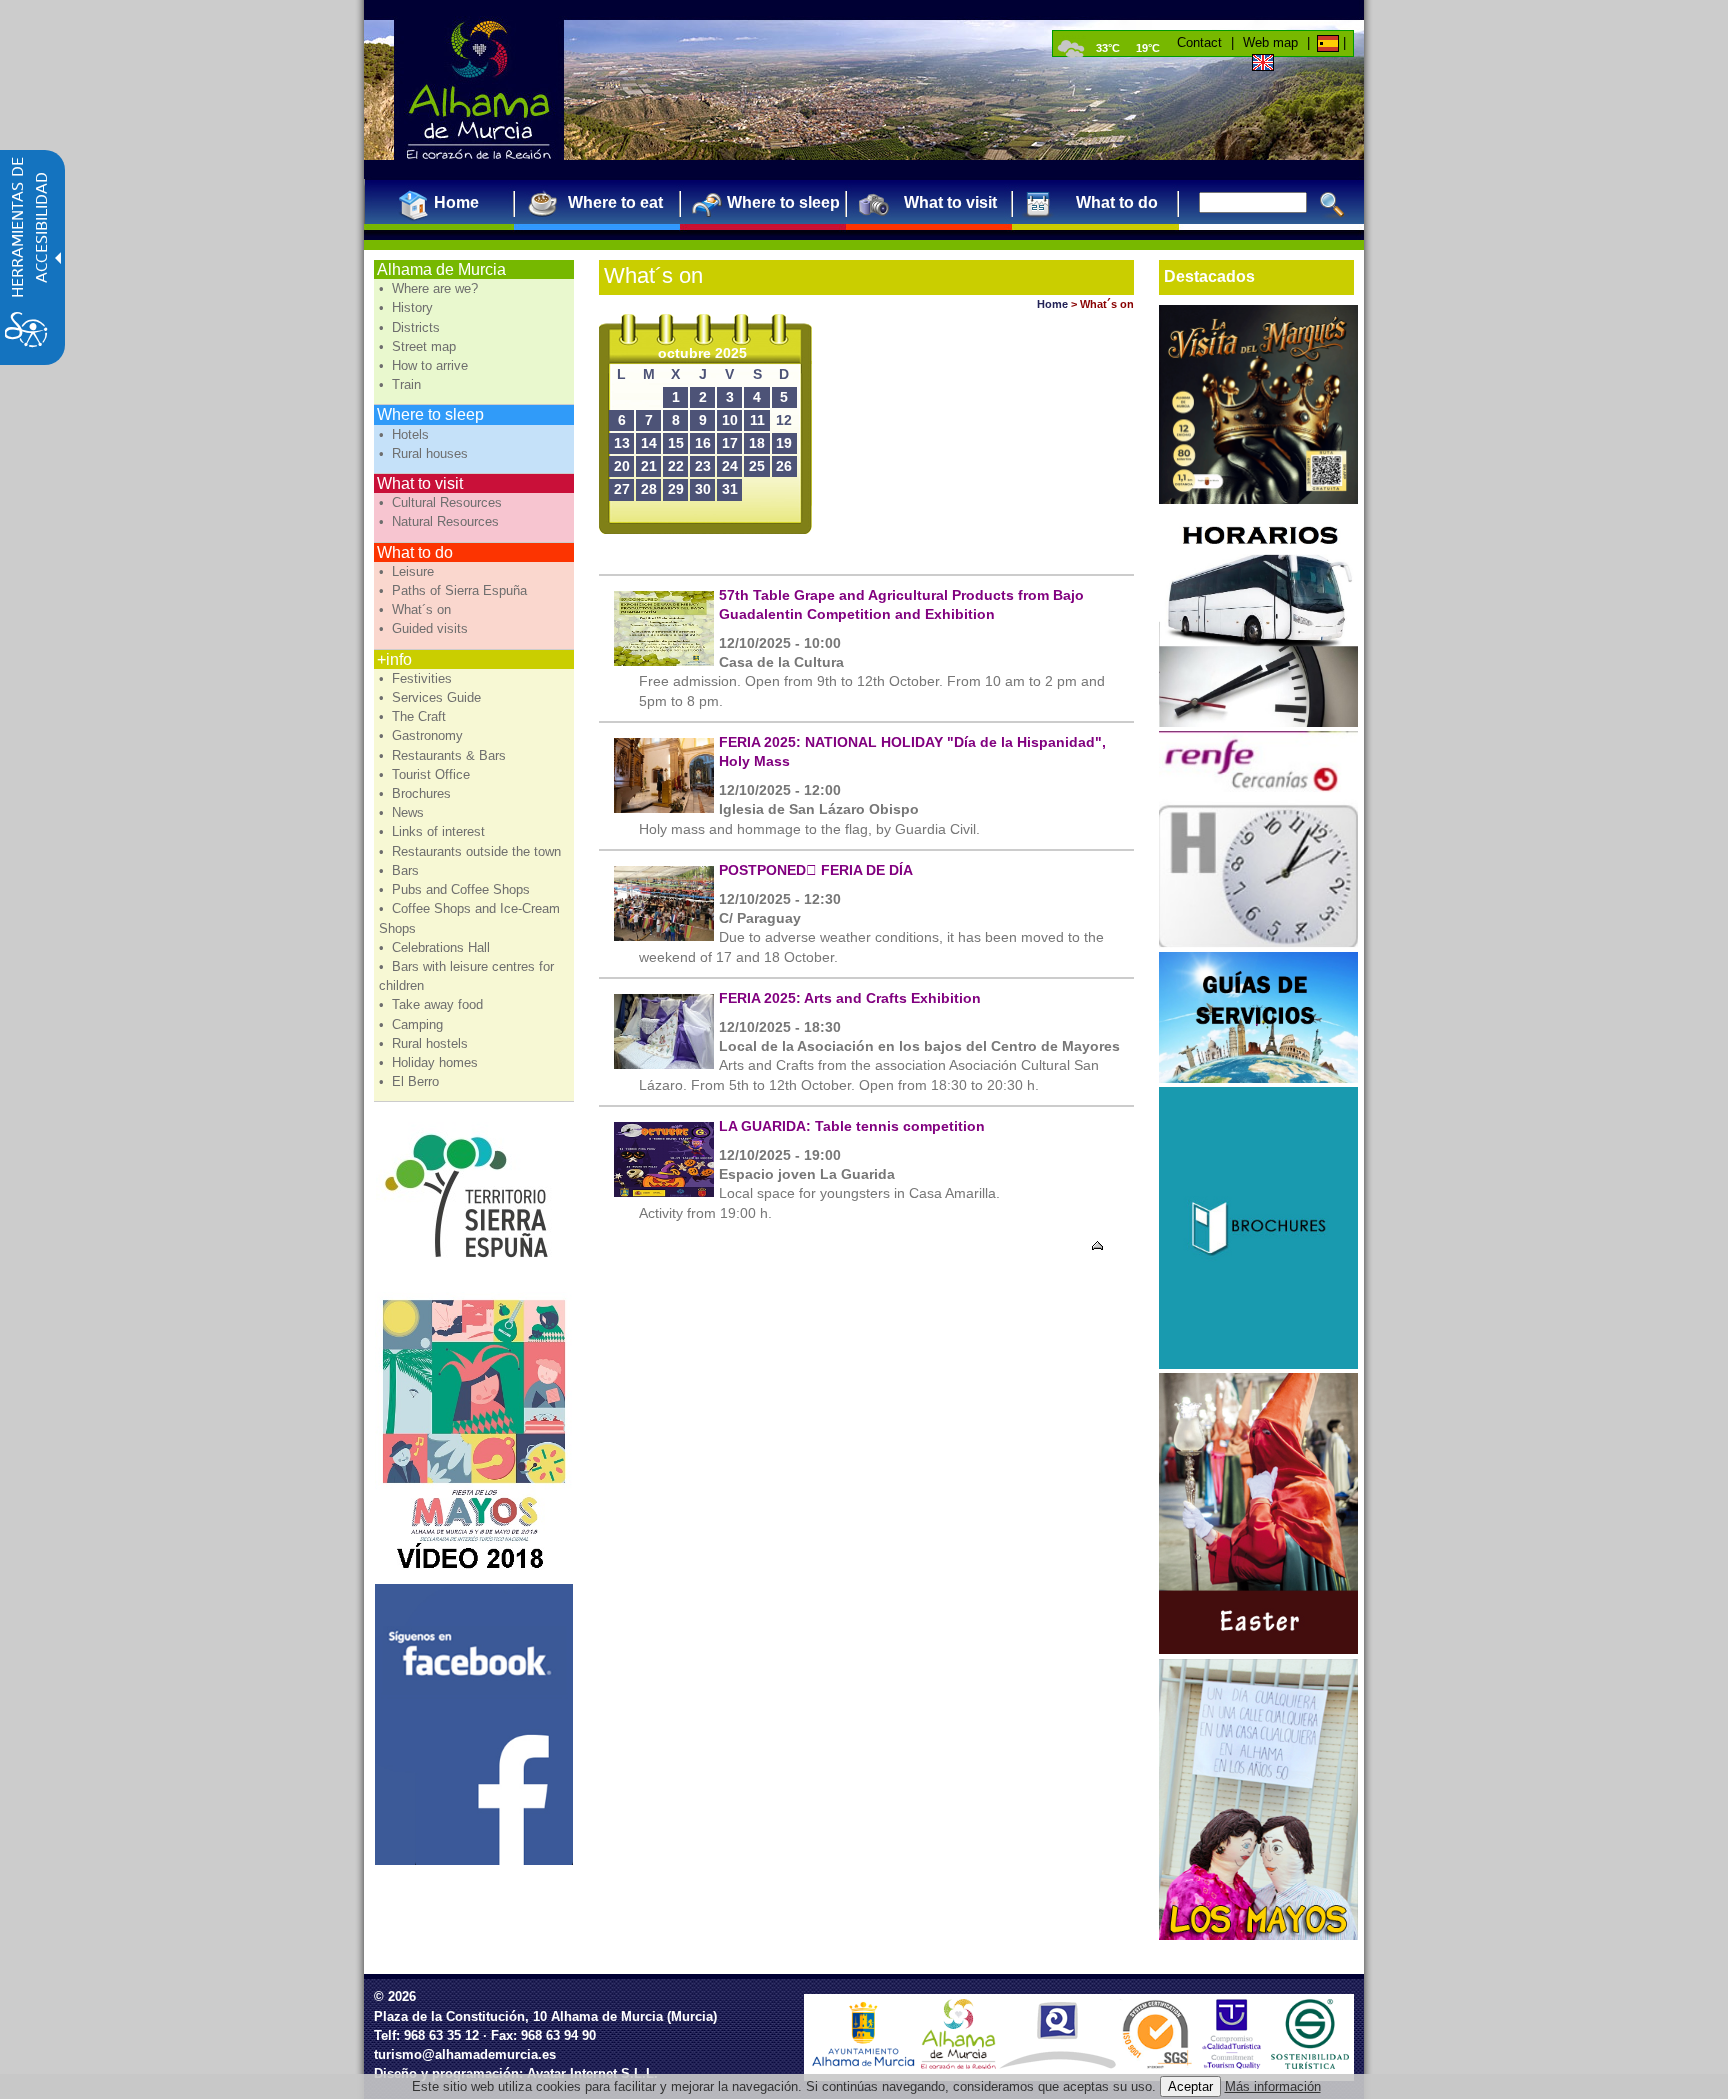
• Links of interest (434, 831)
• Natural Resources (441, 521)
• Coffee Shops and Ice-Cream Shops (469, 918)
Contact (1199, 42)
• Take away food (433, 1004)
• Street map (419, 346)
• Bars (401, 870)
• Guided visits (425, 628)
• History (408, 307)
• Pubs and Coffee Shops (456, 889)
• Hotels (406, 434)
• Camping (413, 1024)
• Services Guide (432, 697)
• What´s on (417, 609)
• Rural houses (425, 453)
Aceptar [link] (1190, 2086)
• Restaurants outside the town (472, 851)
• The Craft (414, 716)
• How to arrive (425, 365)
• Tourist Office (426, 774)
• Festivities (417, 678)
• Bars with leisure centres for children (466, 976)
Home (1052, 304)
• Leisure (408, 571)
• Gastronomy (423, 735)
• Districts (411, 327)
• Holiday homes (430, 1062)
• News (403, 812)
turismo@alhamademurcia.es (465, 2054)
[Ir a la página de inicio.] (479, 90)
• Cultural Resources (442, 502)
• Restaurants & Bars (444, 755)
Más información (1273, 2086)
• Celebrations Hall (436, 947)
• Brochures (417, 793)
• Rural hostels (425, 1043)
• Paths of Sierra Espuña (455, 590)
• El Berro (411, 1081)
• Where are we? (430, 288)
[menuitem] (448, 202)
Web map (1270, 42)
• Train (402, 384)
